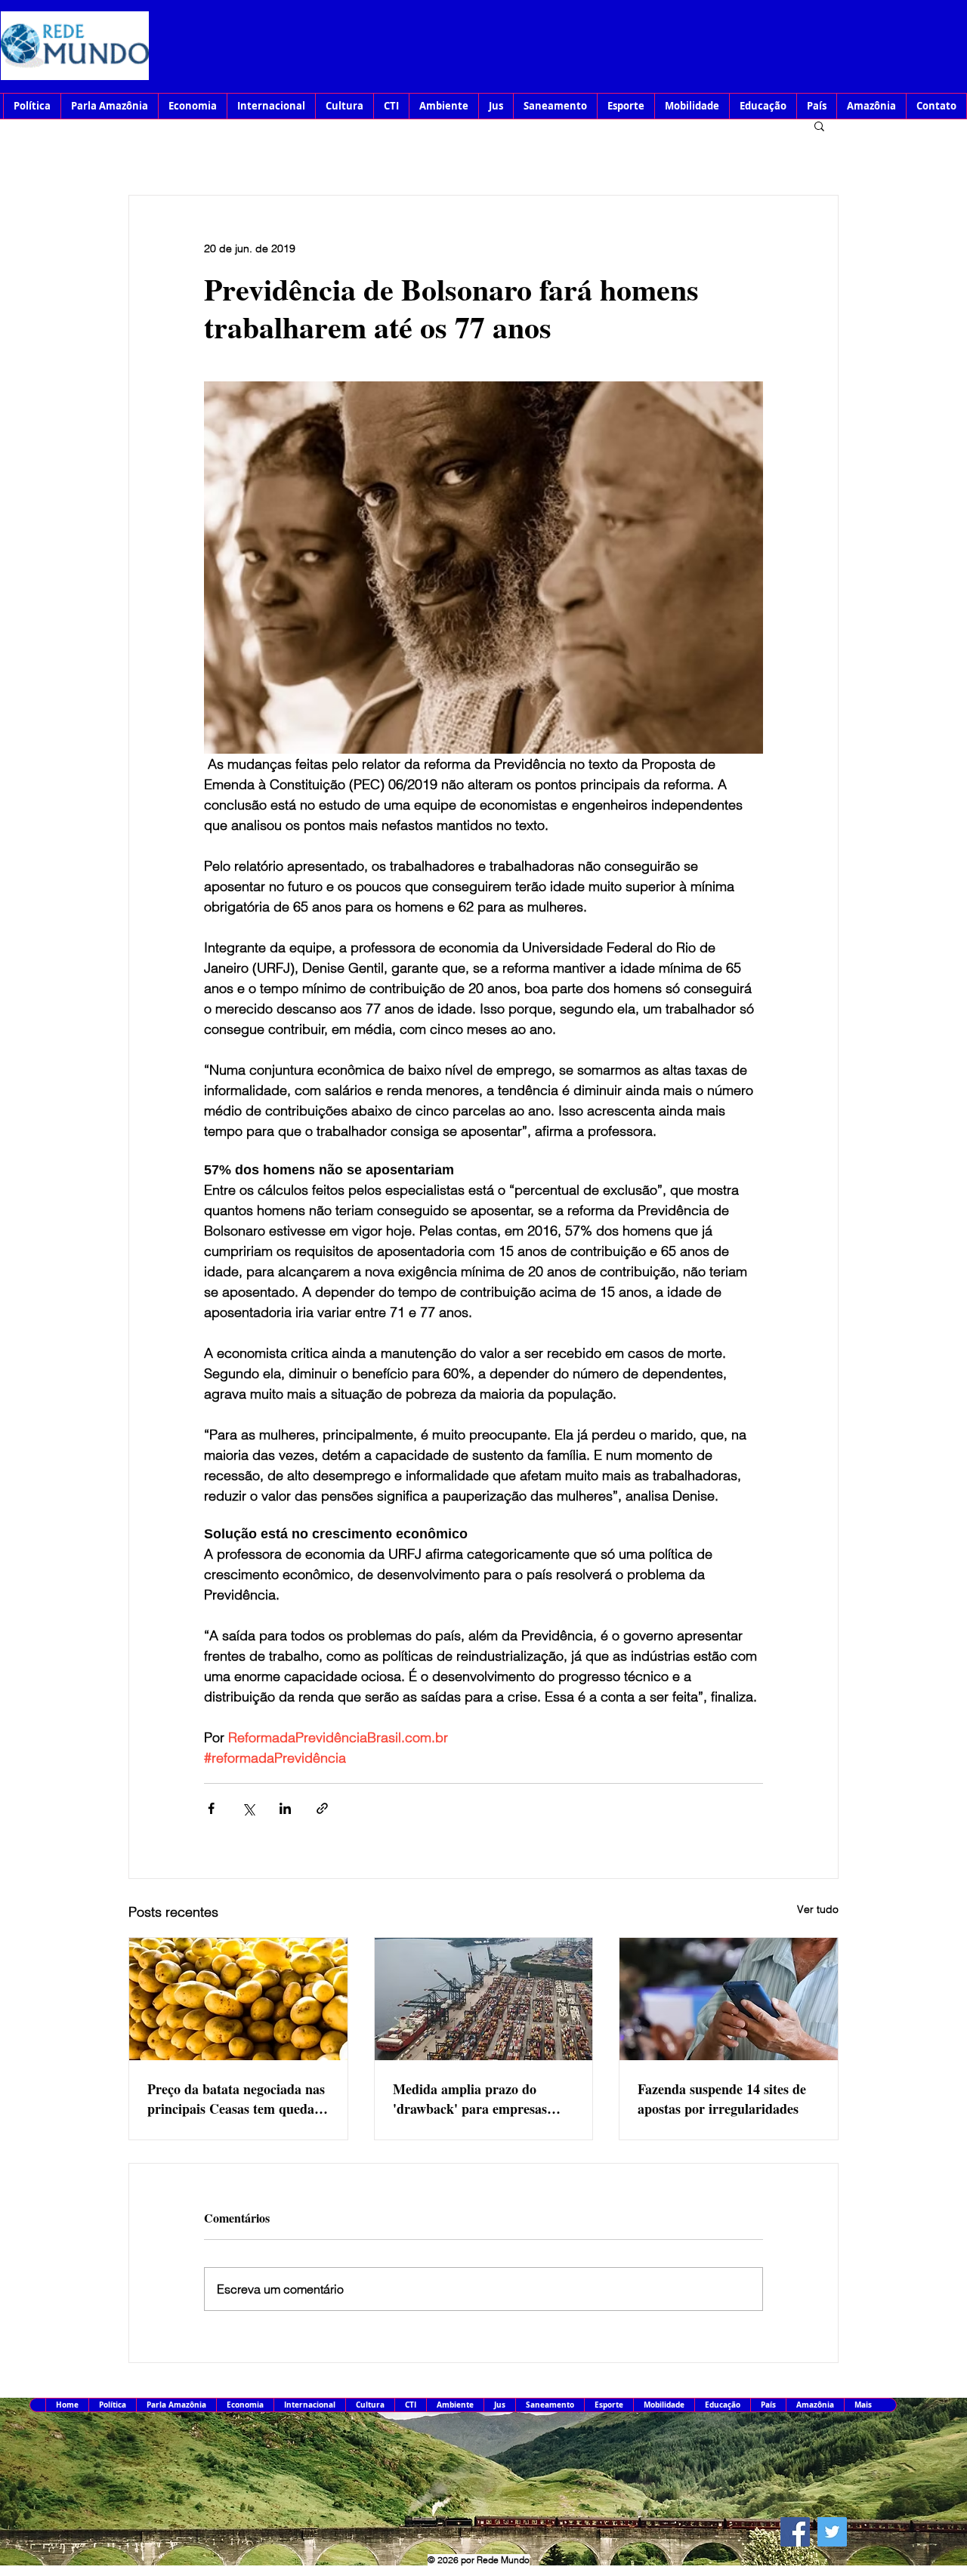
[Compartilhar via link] (322, 1808)
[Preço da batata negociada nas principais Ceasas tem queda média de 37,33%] (238, 1999)
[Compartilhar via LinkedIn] (285, 1808)
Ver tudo (818, 1909)
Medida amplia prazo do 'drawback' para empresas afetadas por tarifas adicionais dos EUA (480, 2099)
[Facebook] (795, 2532)
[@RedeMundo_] (832, 2532)
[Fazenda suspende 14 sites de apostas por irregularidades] (729, 1999)
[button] (819, 125)
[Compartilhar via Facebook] (211, 1808)
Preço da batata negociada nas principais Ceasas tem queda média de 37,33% (236, 2099)
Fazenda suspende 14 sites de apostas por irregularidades (722, 2099)
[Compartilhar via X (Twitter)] (248, 1808)
